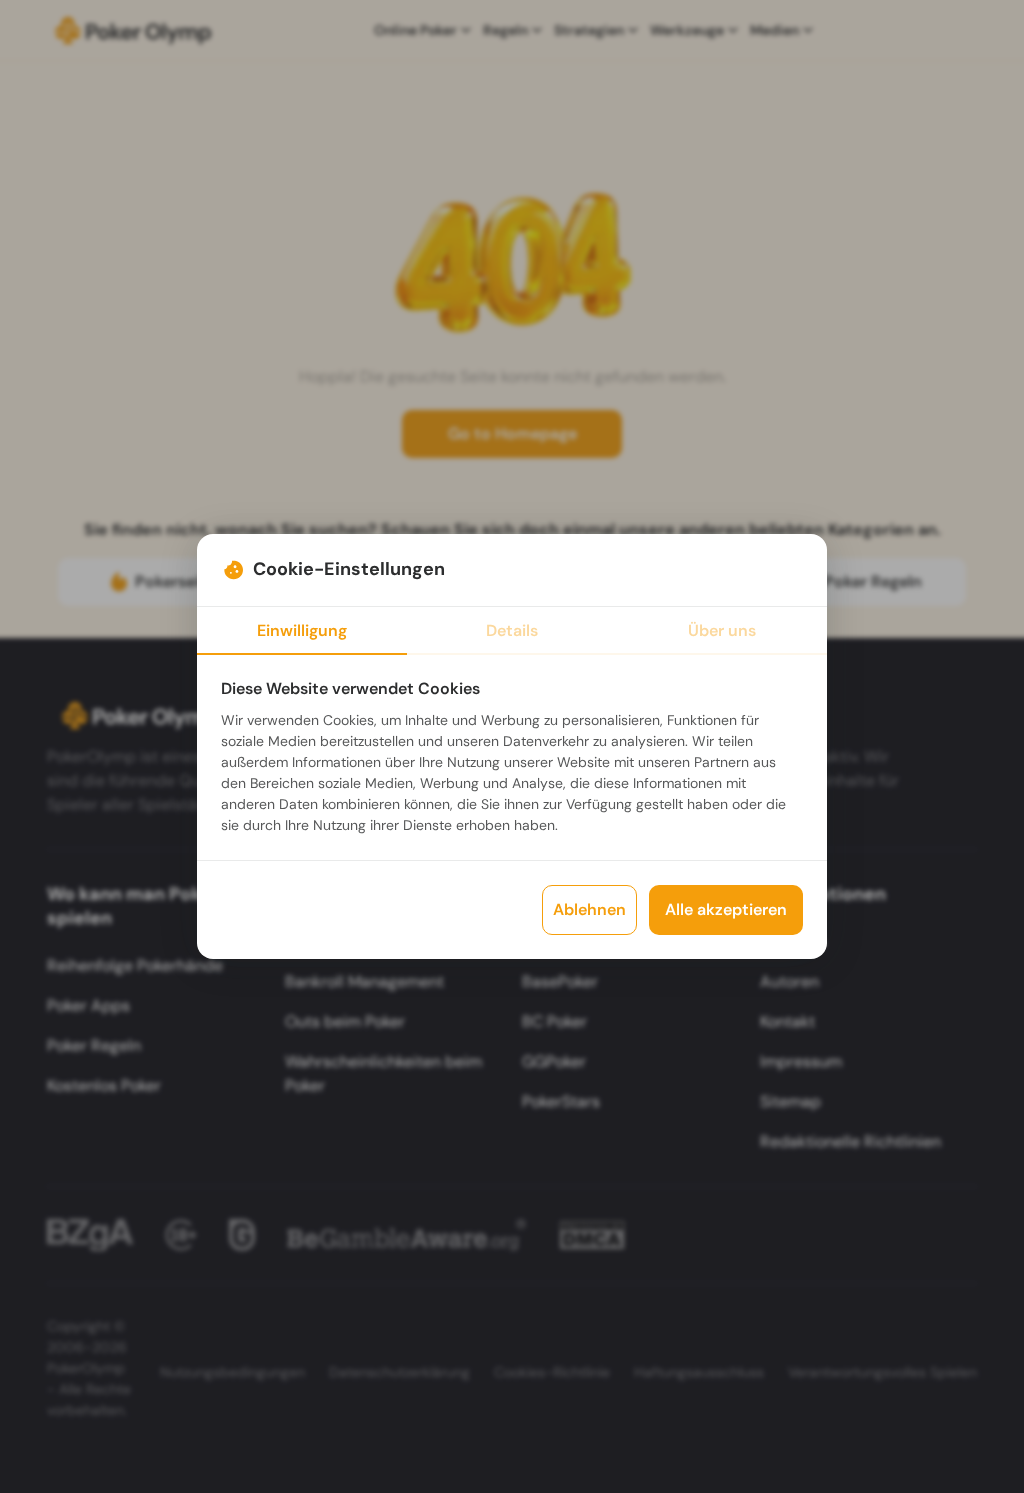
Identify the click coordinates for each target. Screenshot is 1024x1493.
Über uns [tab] (722, 630)
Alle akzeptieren (726, 909)
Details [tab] (512, 630)
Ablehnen (589, 909)
